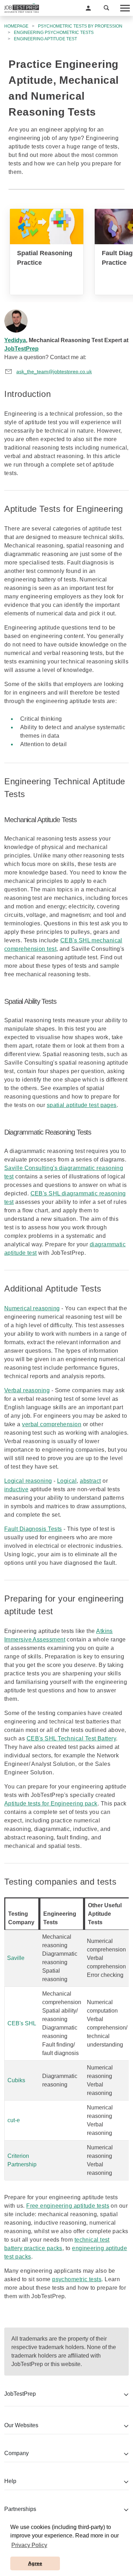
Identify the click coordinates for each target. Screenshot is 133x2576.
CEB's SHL (22, 2023)
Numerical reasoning (32, 1308)
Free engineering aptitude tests (68, 2206)
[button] (88, 8)
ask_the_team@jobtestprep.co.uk (54, 371)
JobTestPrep (21, 349)
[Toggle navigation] (124, 8)
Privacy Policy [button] (29, 2545)
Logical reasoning (28, 1481)
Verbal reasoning (27, 1390)
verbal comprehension (52, 1424)
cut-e (14, 2120)
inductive (16, 1489)
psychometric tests (77, 2279)
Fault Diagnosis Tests (33, 1529)
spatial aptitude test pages (82, 1105)
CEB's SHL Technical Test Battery (71, 1738)
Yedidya (15, 340)
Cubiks (16, 2080)
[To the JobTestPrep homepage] (22, 8)
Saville (16, 1958)
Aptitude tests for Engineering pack (51, 1804)
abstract (90, 1481)
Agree (35, 2563)
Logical (67, 1481)
